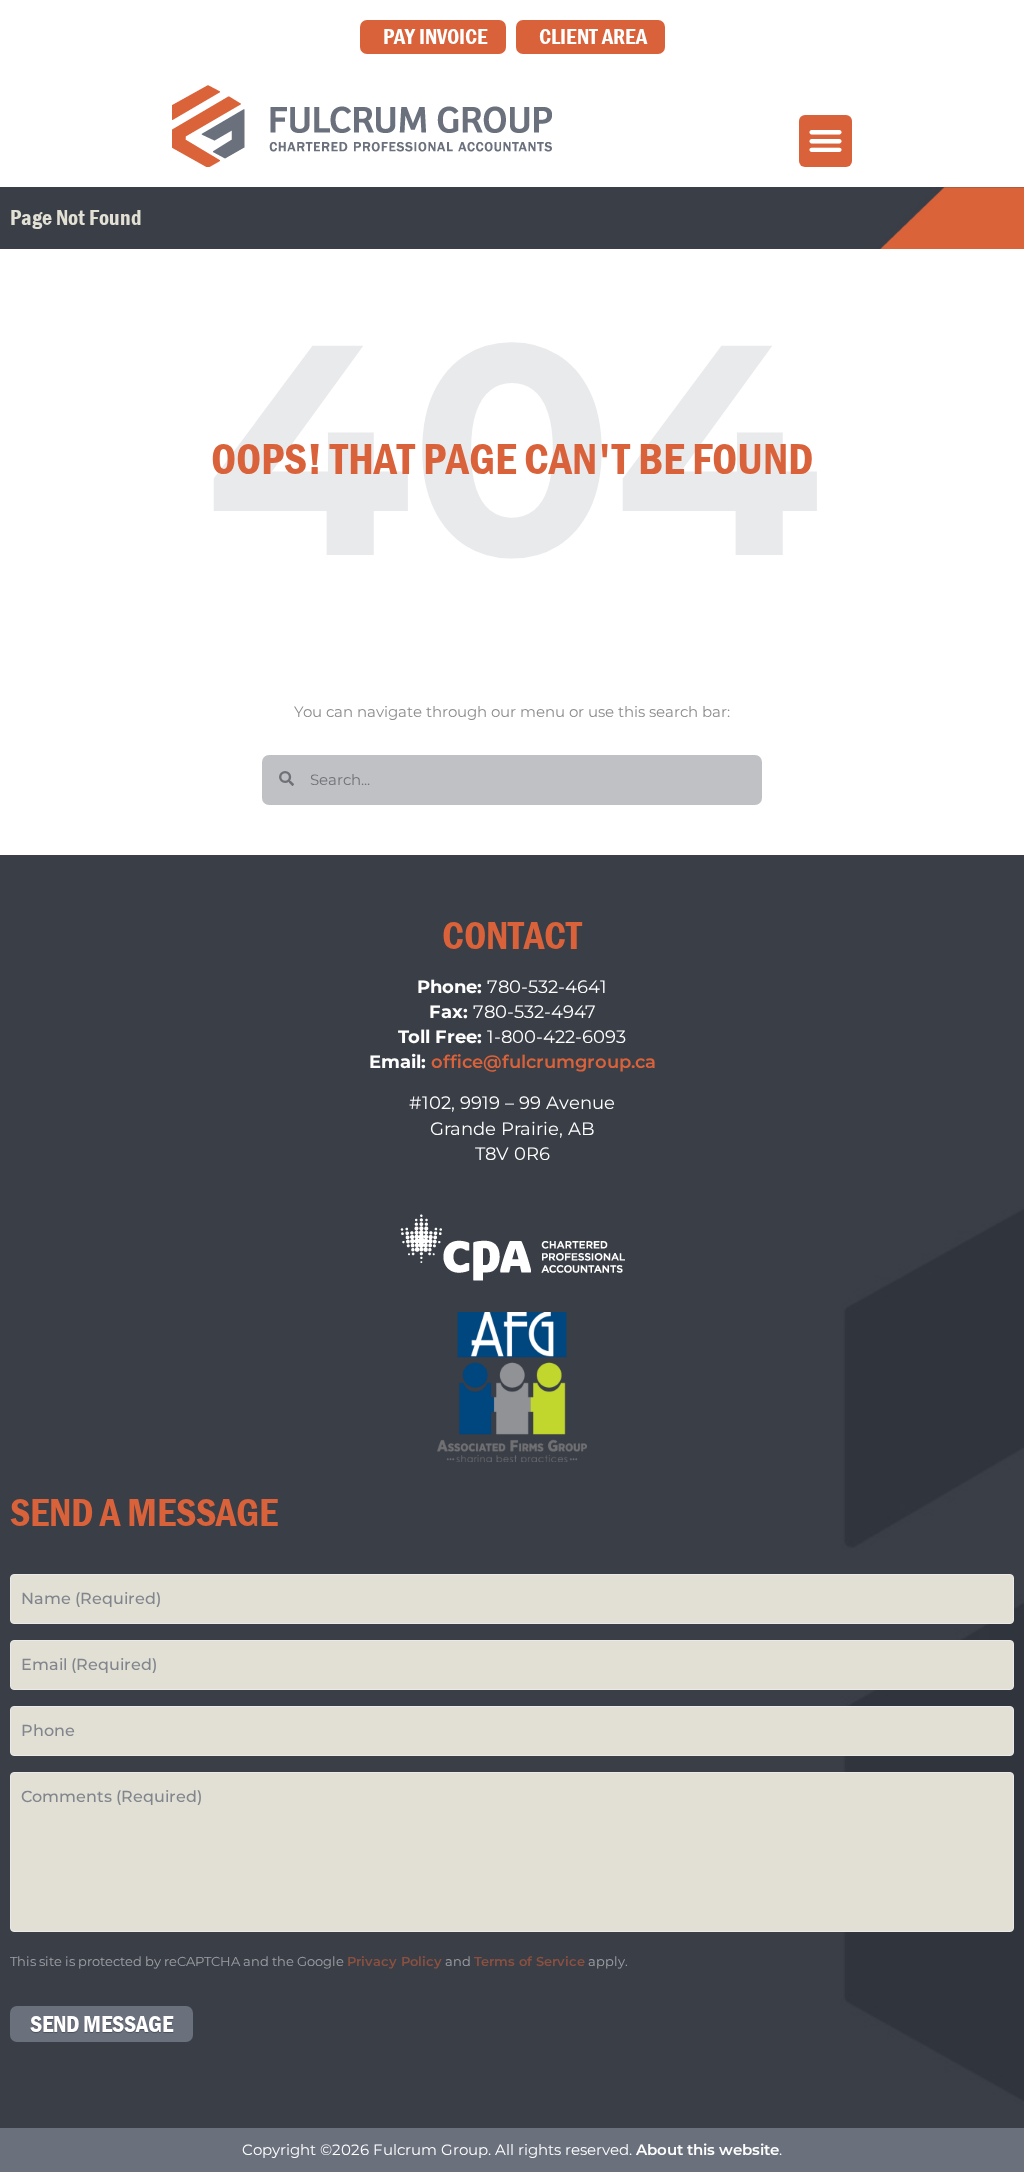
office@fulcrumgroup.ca (543, 1062)
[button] (825, 141)
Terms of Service (529, 1961)
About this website (707, 2149)
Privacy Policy (394, 1961)
